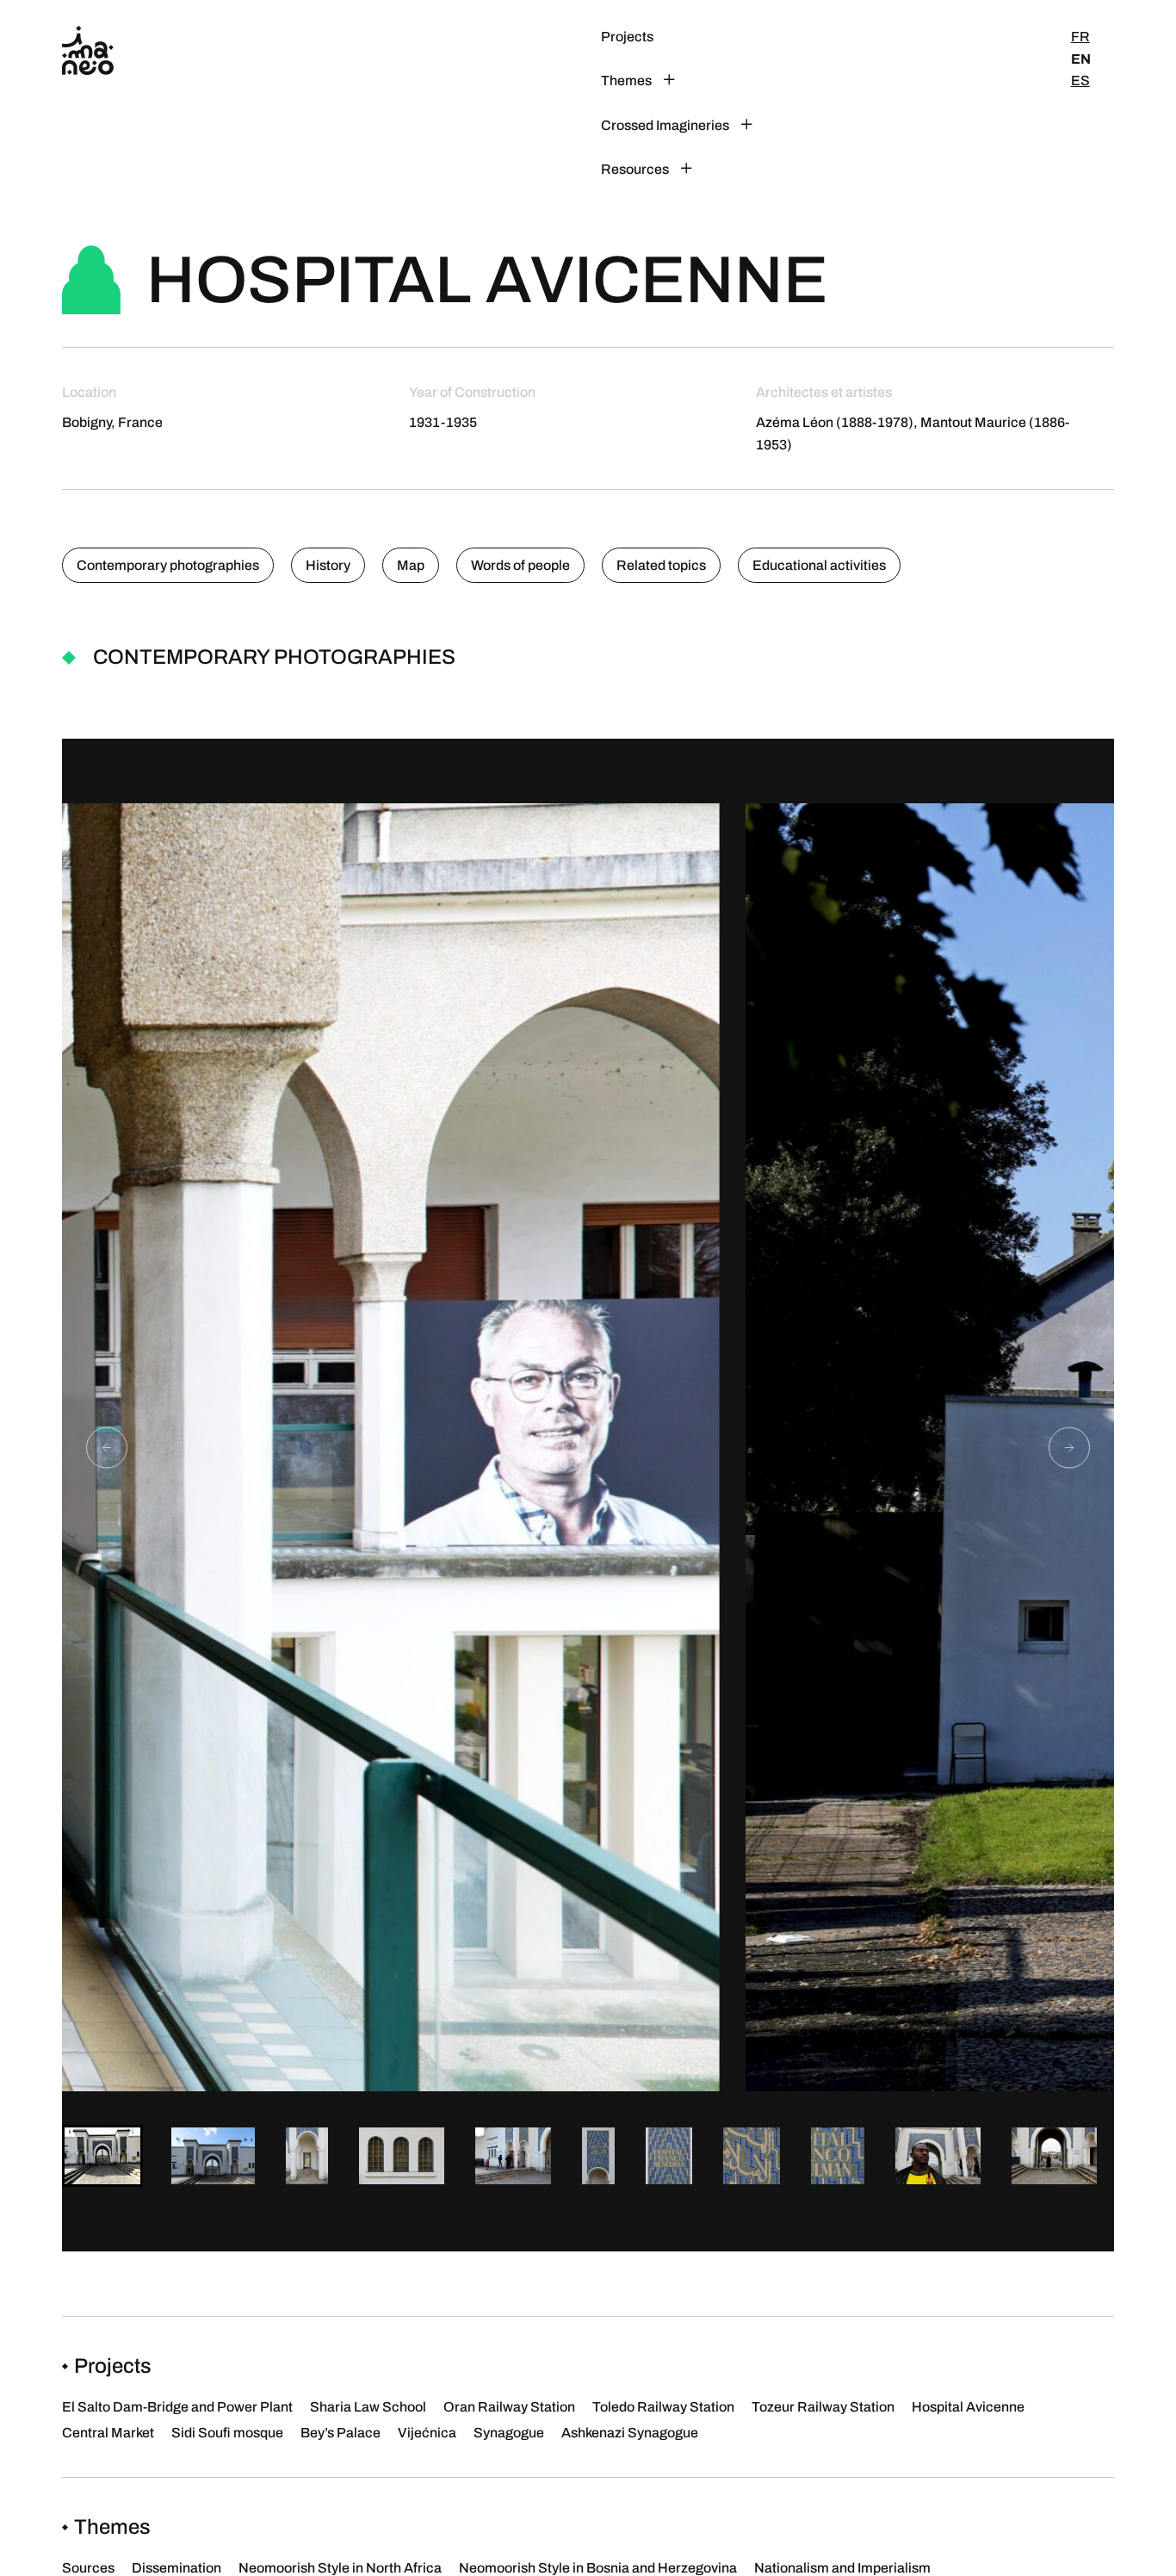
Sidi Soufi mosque (227, 2433)
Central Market (108, 2433)
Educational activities (819, 565)
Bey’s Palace (340, 2433)
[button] (102, 2156)
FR (1080, 37)
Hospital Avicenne (968, 2407)
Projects (627, 37)
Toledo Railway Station (663, 2407)
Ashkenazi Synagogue (630, 2433)
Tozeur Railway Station (823, 2407)
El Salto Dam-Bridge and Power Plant (177, 2407)
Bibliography (805, 103)
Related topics (661, 565)
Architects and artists (831, 37)
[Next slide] (1069, 1447)
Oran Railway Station (509, 2407)
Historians (797, 169)
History (328, 565)
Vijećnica (427, 2433)
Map (411, 565)
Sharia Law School (368, 2407)
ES (1080, 80)
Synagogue (509, 2433)
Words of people (520, 565)
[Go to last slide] (107, 1447)
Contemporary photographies (168, 565)
